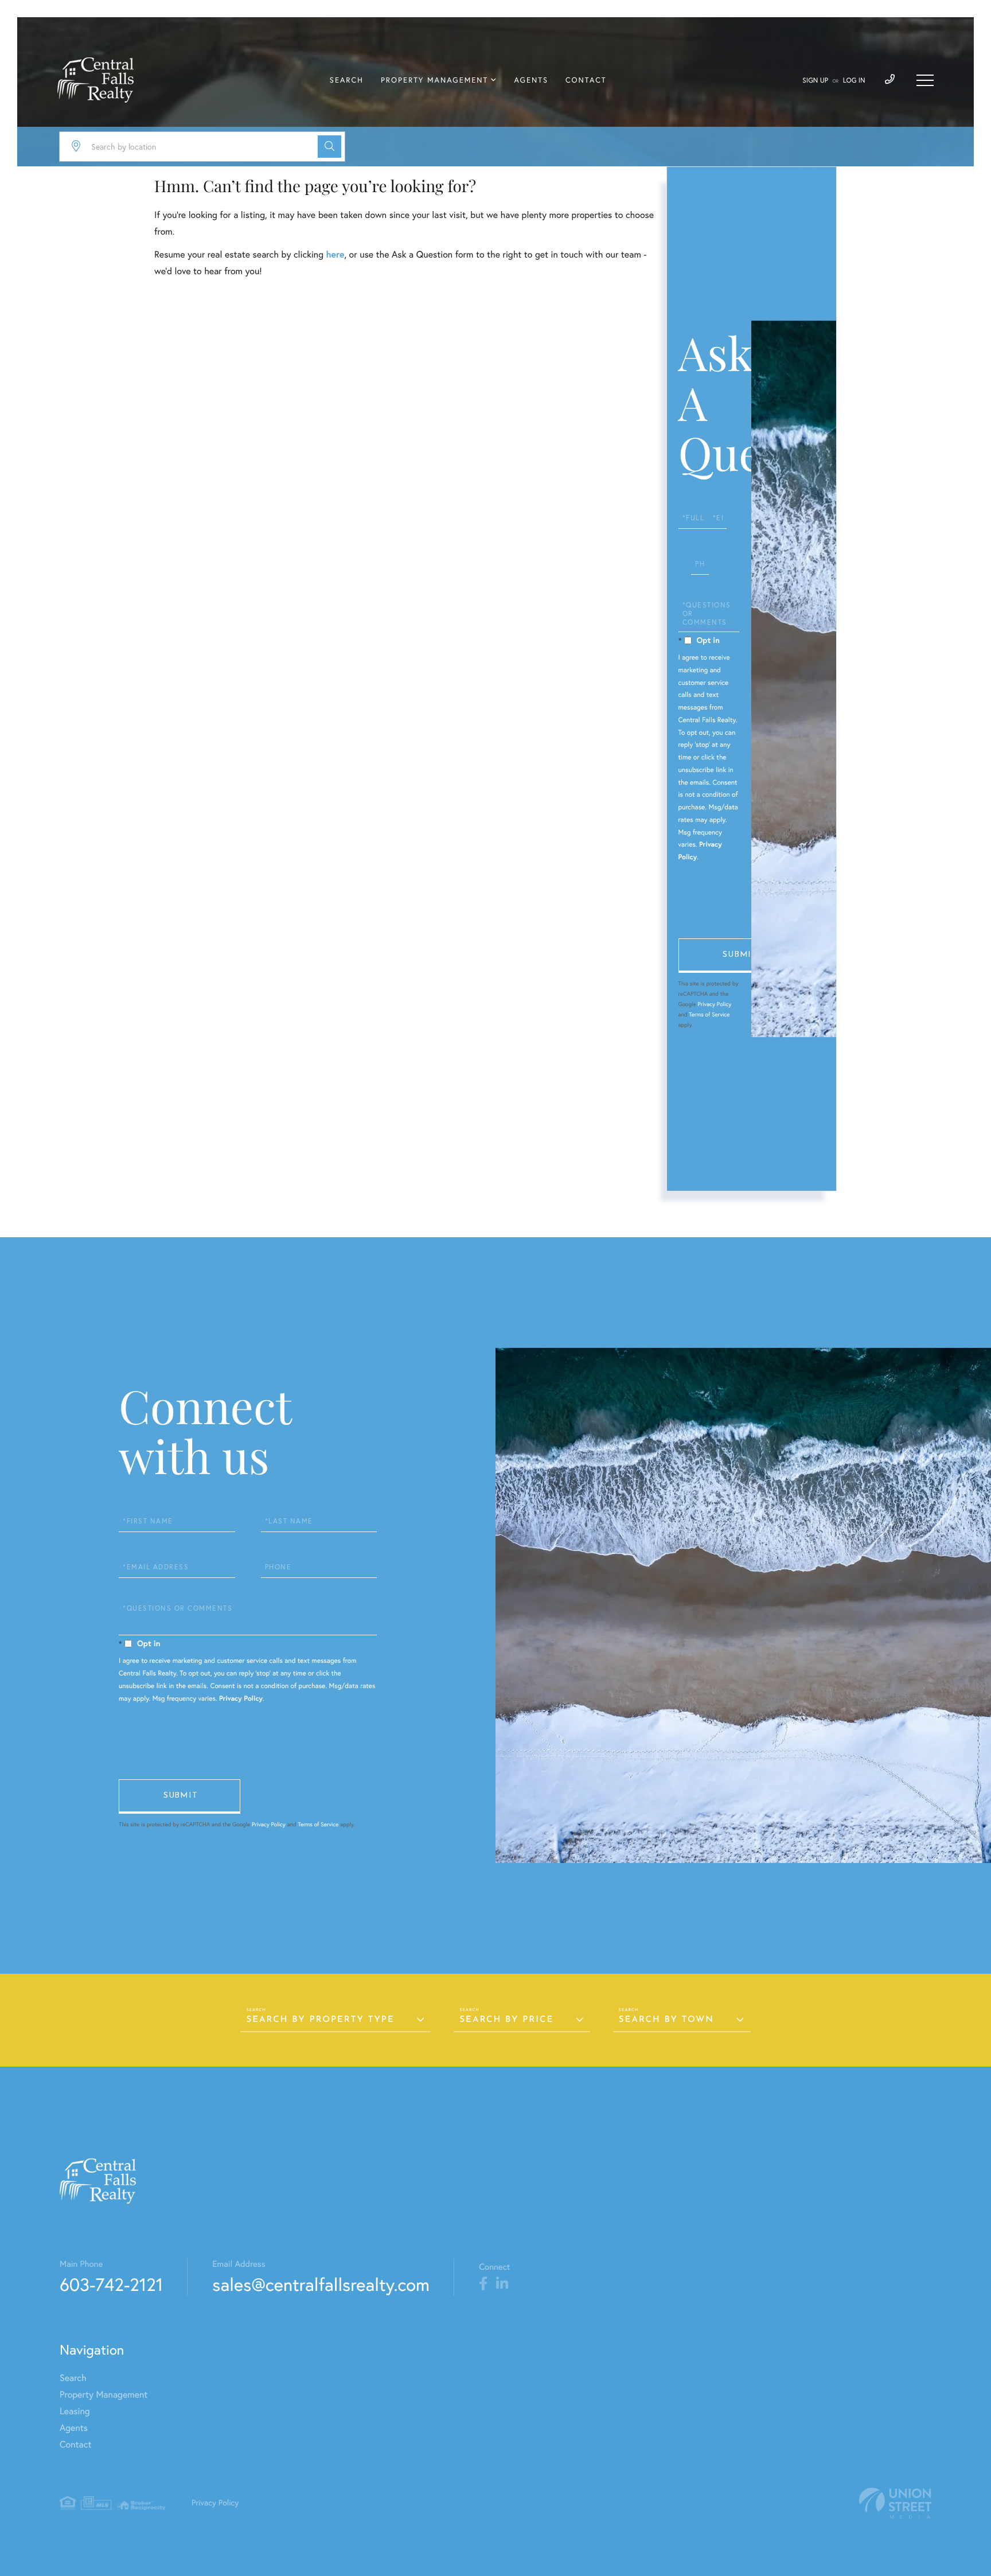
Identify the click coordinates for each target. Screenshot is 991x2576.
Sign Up (815, 81)
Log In (854, 81)
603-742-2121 (111, 2284)
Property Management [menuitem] (434, 80)
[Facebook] (483, 2284)
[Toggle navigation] (925, 80)
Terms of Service (709, 1014)
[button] (329, 147)
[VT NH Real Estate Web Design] (895, 2503)
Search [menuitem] (347, 80)
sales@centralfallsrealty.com (321, 2284)
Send (739, 956)
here (335, 254)
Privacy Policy (714, 1004)
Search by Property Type (320, 2020)
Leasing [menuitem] (75, 2411)
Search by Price (506, 2020)
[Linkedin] (502, 2284)
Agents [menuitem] (531, 80)
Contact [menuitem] (586, 80)
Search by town (666, 2020)
